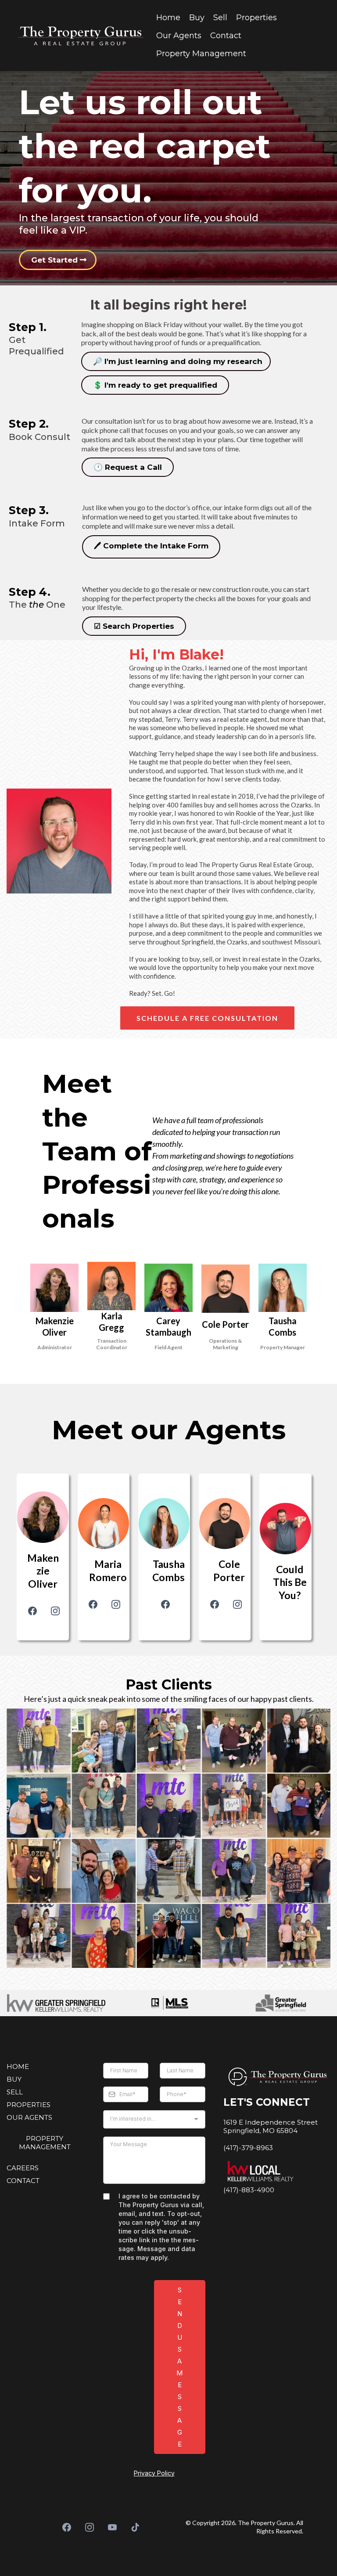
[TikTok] (135, 2527)
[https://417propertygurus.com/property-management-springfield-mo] (283, 1288)
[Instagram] (55, 1611)
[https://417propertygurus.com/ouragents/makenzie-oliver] (43, 1517)
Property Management (201, 54)
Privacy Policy (154, 2473)
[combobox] (154, 2119)
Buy (197, 18)
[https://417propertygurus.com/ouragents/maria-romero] (104, 1524)
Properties (256, 18)
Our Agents (179, 36)
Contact (226, 36)
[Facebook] (32, 1611)
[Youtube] (112, 2527)
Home (168, 18)
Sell (220, 18)
